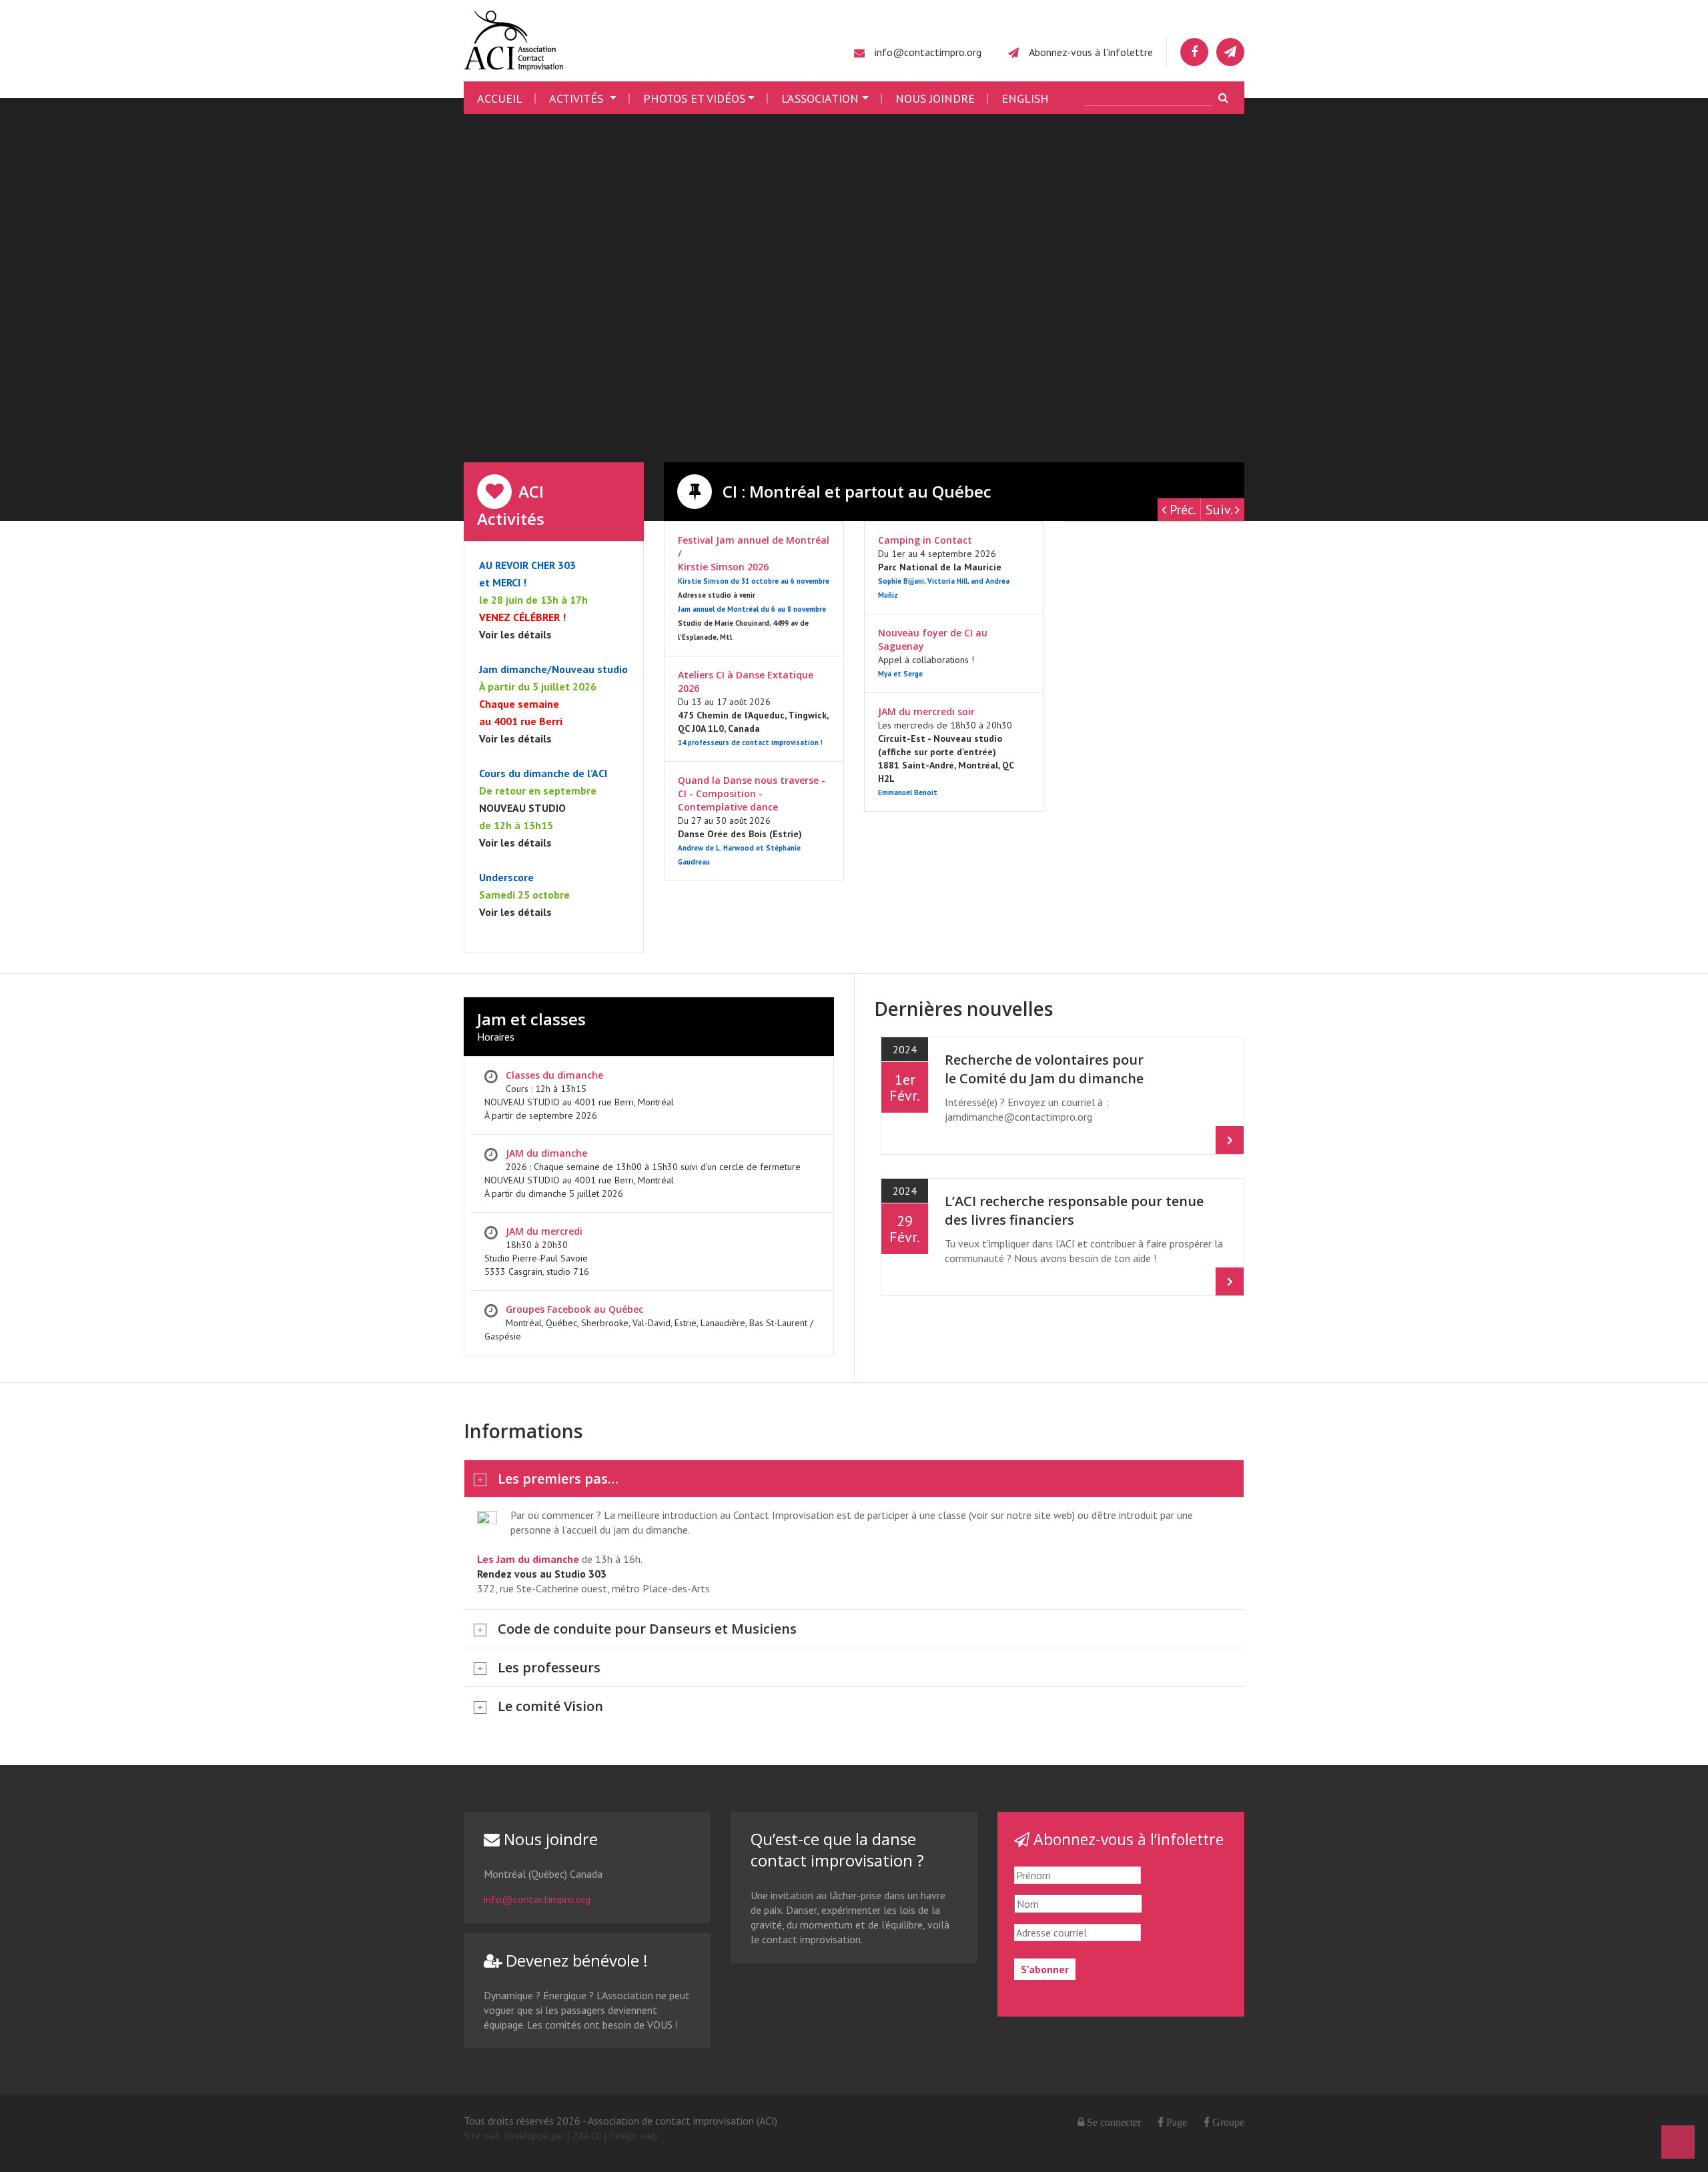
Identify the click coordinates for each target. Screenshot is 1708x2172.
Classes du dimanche (554, 1075)
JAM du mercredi (544, 1231)
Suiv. (1220, 510)
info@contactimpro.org (928, 52)
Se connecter (1114, 2122)
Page (1175, 2122)
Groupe (1227, 2122)
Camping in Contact (925, 540)
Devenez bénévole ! (575, 1960)
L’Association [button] (820, 98)
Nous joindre (935, 98)
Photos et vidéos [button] (694, 98)
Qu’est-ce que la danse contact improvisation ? (837, 1849)
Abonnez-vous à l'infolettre (1091, 52)
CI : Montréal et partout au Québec (855, 491)
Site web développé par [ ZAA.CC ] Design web (561, 2136)
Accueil (500, 98)
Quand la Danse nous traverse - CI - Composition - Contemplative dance (752, 793)
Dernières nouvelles (963, 1009)
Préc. (1181, 510)
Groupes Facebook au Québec (574, 1309)
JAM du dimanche (546, 1153)
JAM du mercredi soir (926, 711)
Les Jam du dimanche (528, 1559)
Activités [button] (578, 98)
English (1025, 98)
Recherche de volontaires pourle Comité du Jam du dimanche (1044, 1069)
